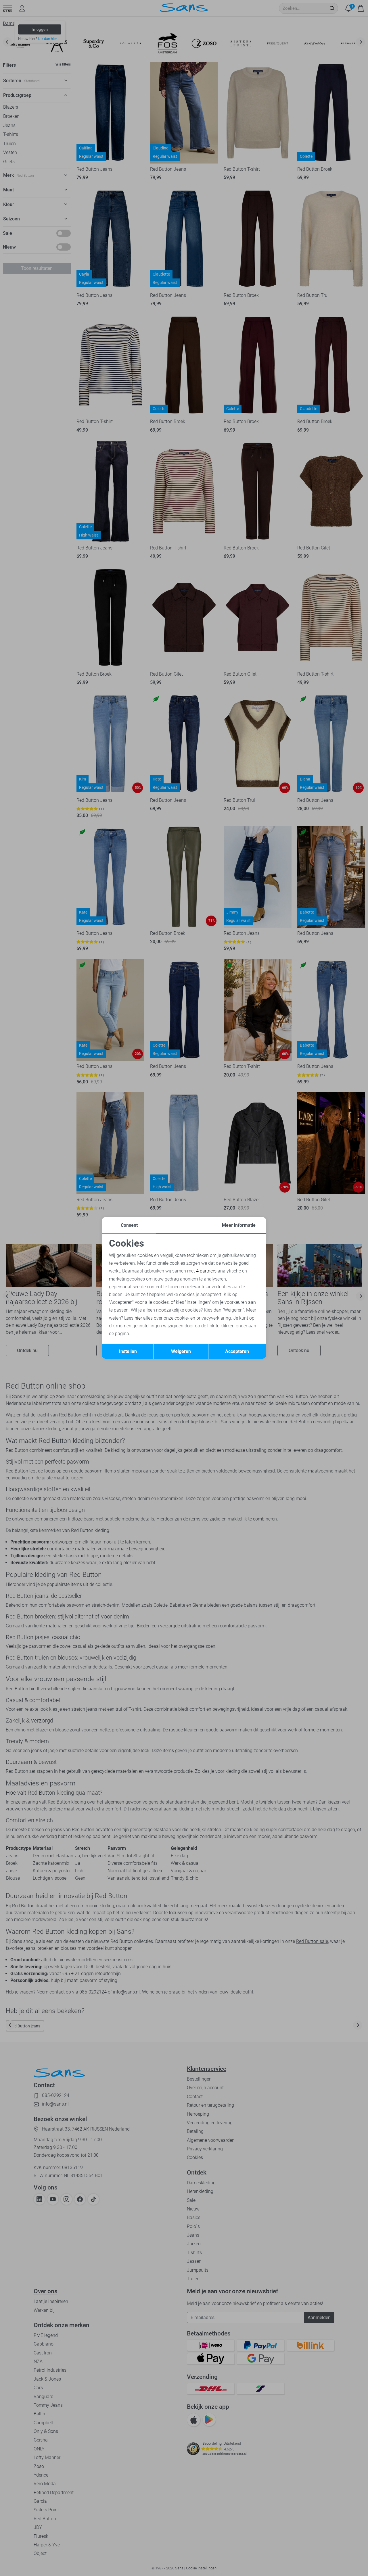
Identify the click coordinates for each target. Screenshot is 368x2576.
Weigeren (181, 1351)
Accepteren (237, 1351)
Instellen (128, 1351)
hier (138, 1318)
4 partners (206, 1271)
